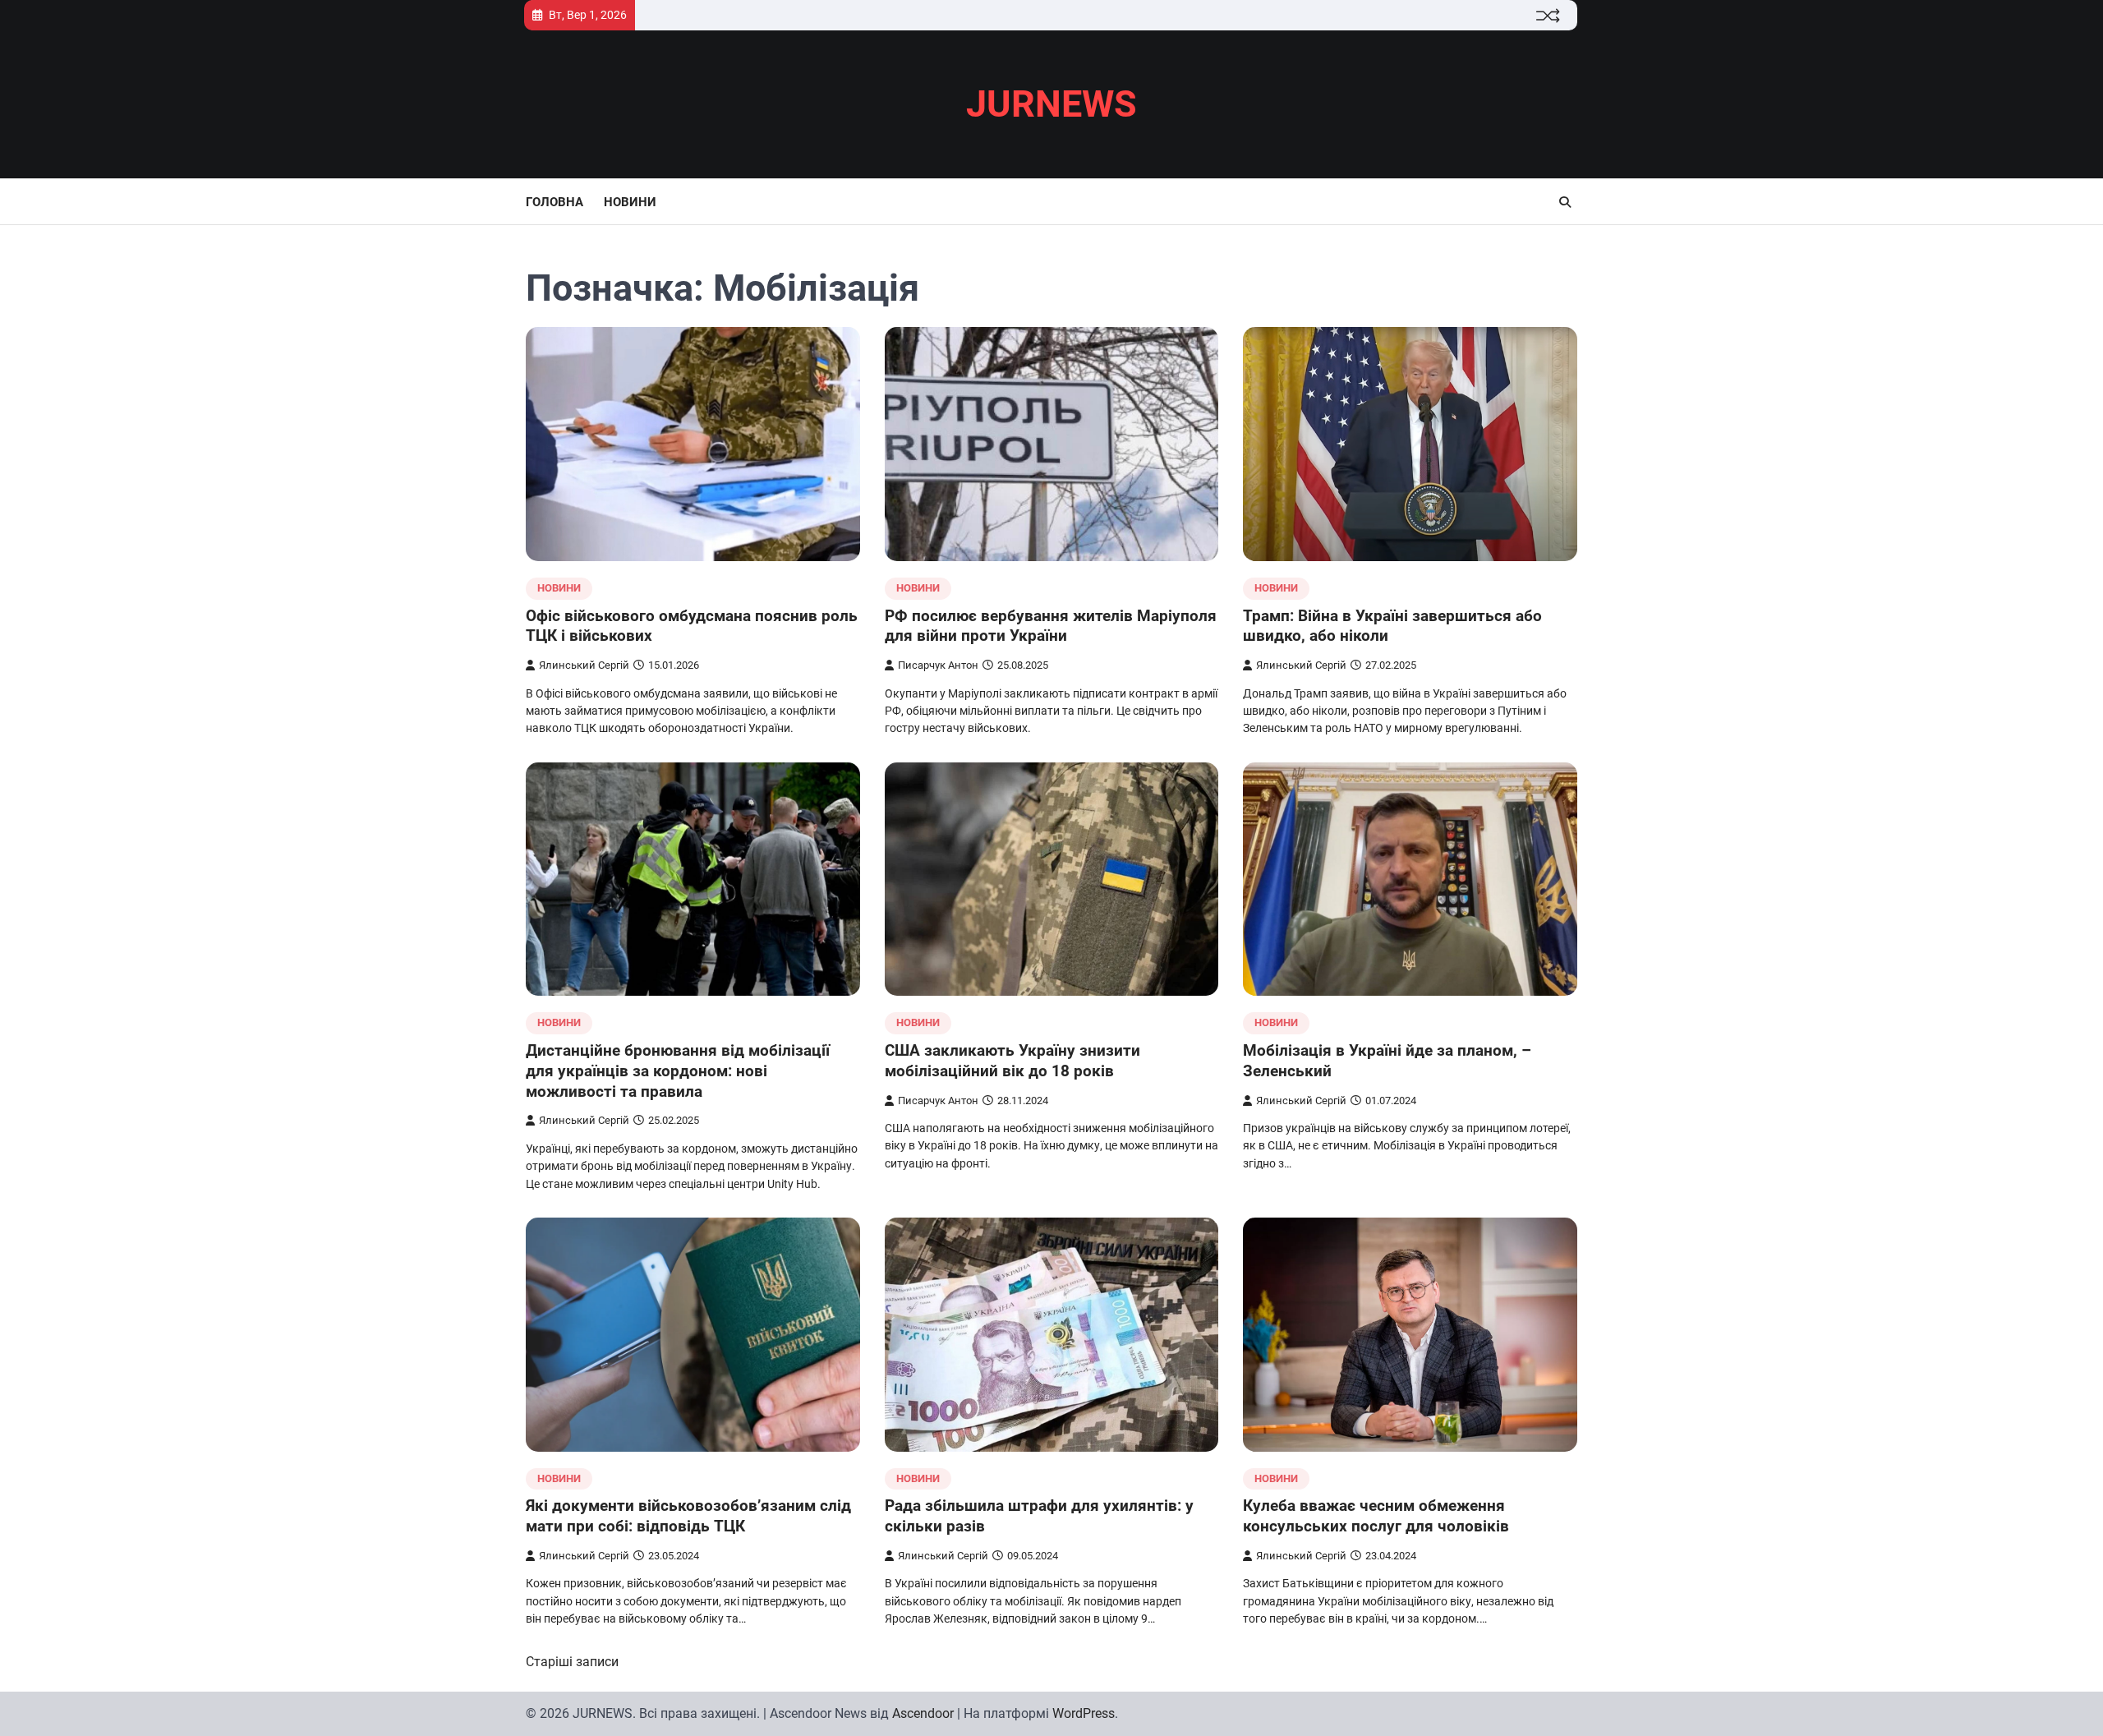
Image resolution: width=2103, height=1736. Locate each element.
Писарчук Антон (938, 665)
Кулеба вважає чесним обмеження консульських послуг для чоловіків (1376, 1516)
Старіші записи (572, 1662)
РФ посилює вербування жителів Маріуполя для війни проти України (1051, 626)
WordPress (1084, 1713)
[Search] (1565, 202)
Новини (630, 202)
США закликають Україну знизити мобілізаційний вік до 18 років (1012, 1061)
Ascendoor (923, 1713)
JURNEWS (1051, 104)
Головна (555, 202)
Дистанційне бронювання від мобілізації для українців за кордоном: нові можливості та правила (678, 1071)
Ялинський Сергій (584, 665)
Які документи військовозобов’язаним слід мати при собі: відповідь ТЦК (688, 1516)
